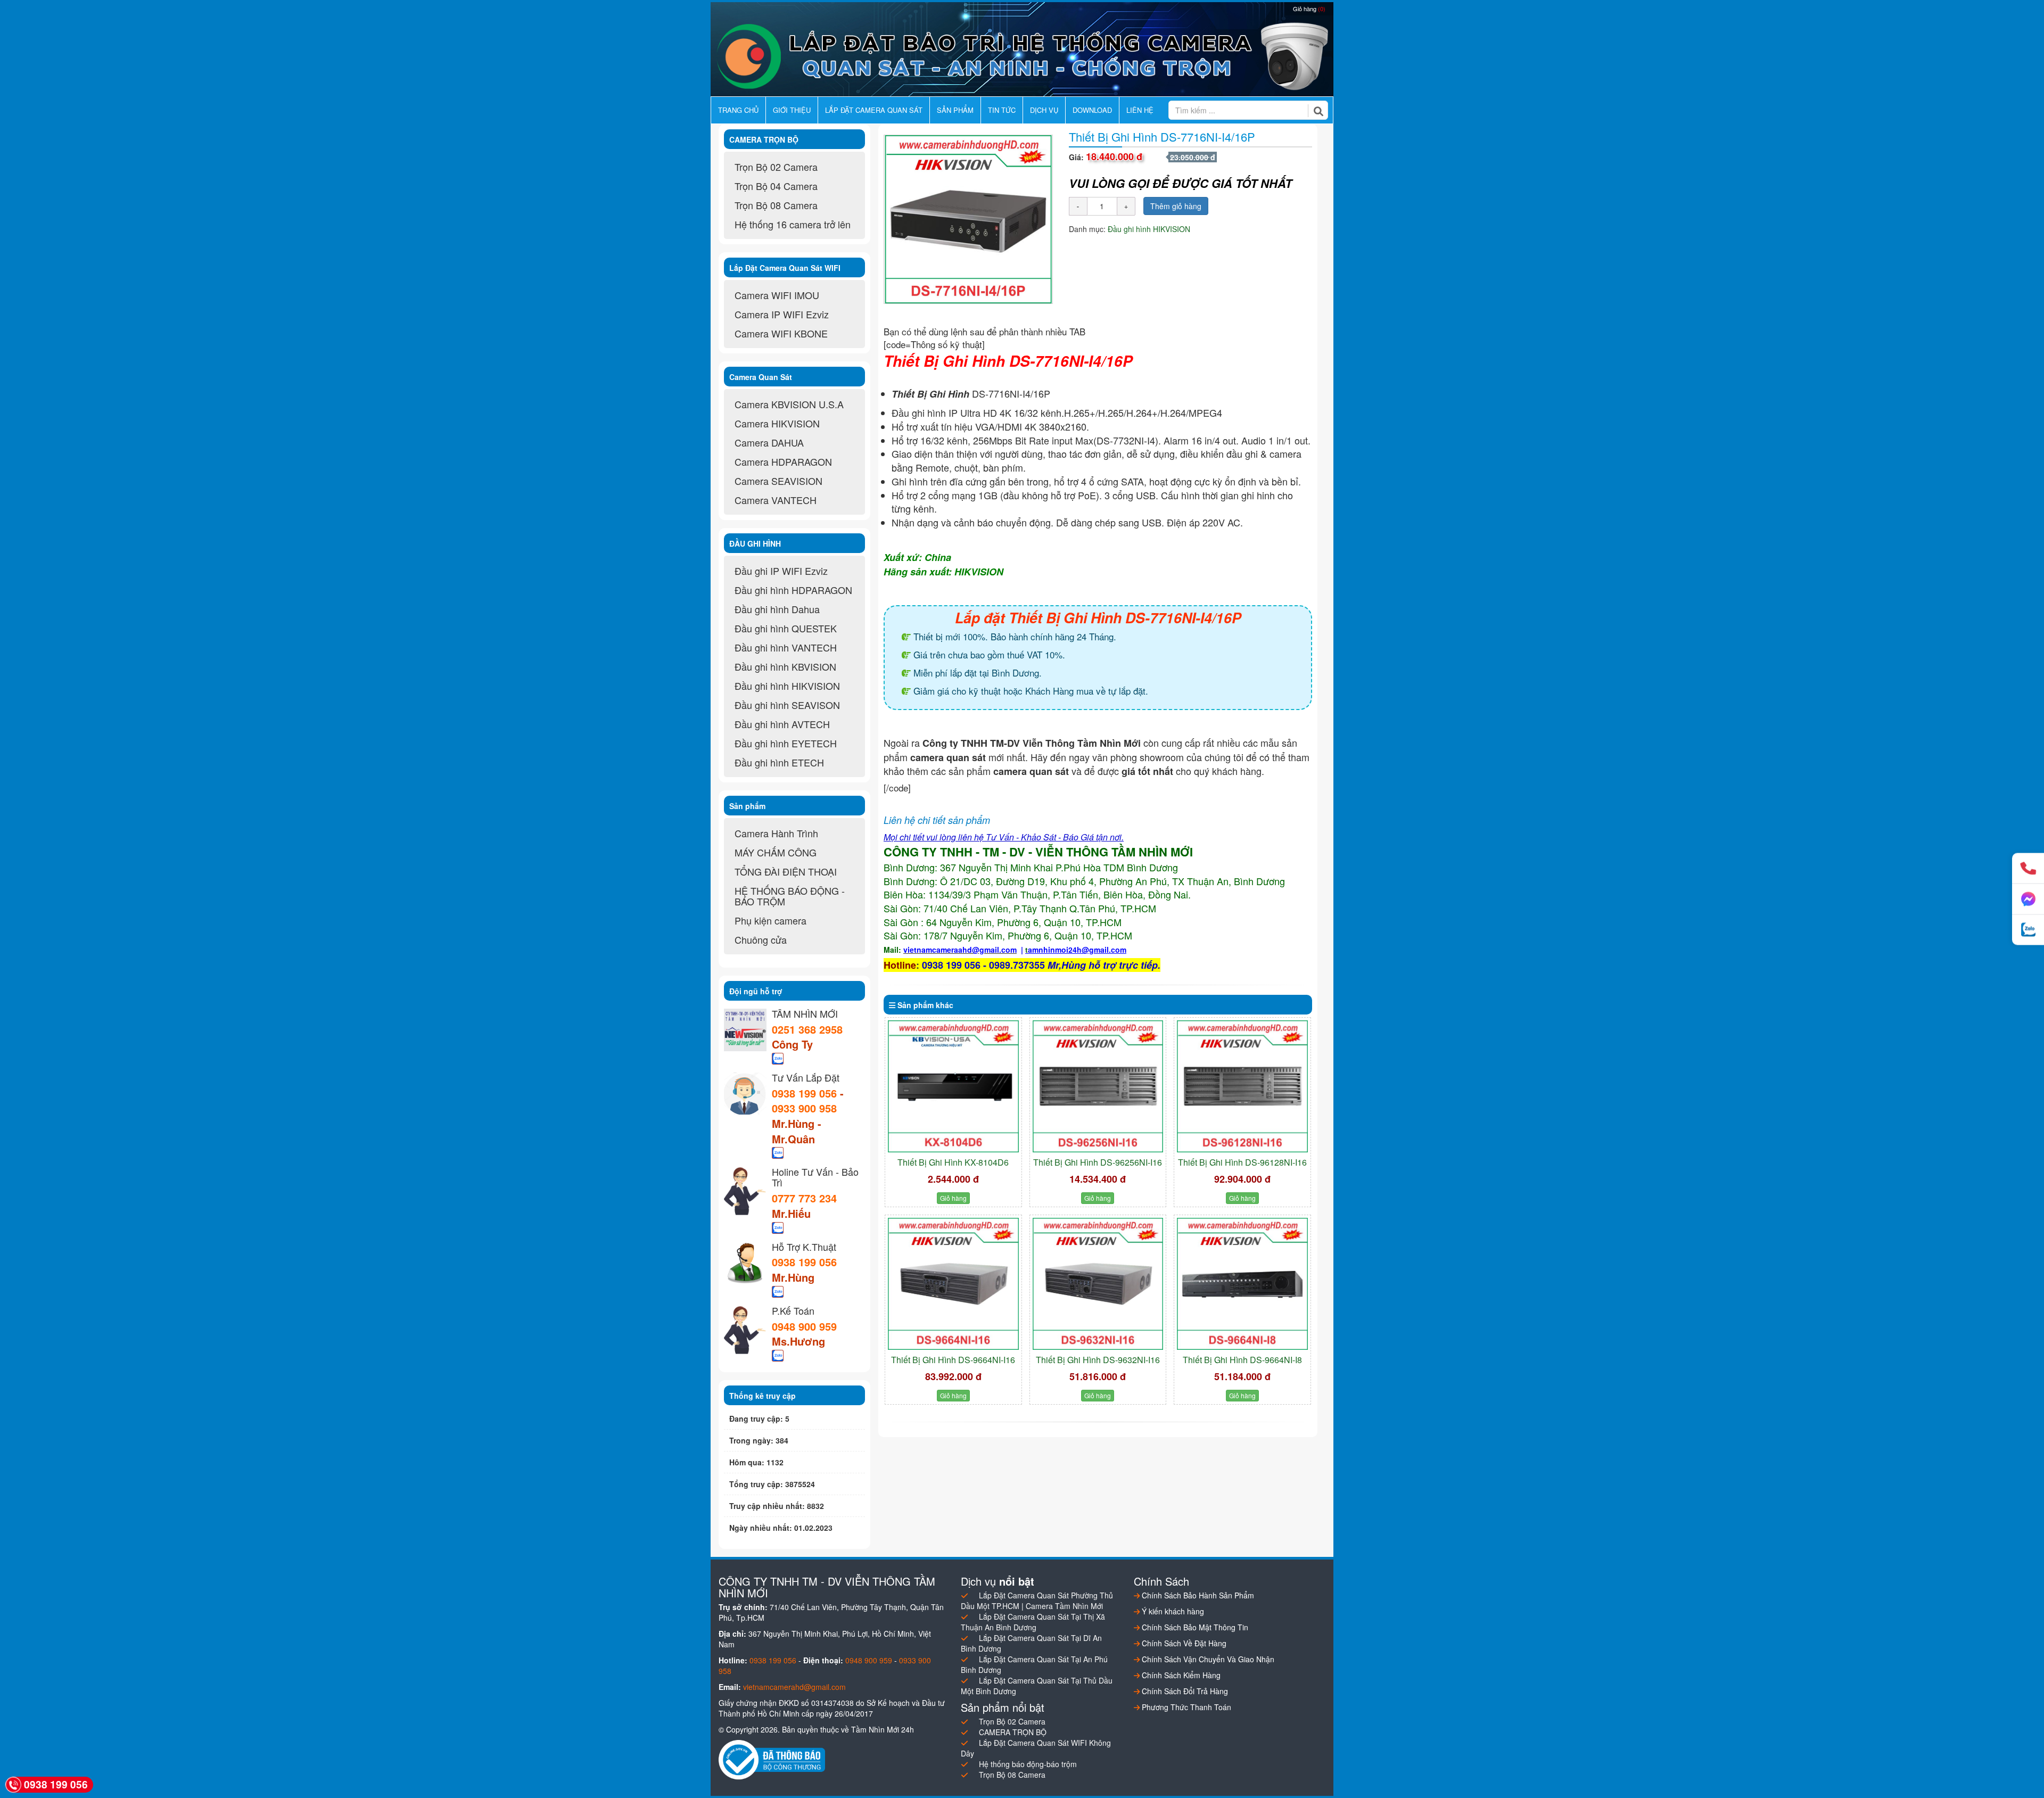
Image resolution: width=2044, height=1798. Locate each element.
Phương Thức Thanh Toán (1185, 1707)
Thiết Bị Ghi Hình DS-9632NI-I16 (1098, 1360)
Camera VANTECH (776, 500)
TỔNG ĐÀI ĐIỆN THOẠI (786, 871)
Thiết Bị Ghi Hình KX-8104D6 (953, 1162)
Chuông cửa (761, 939)
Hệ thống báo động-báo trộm (1028, 1764)
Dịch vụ (1044, 110)
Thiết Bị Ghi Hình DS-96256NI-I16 (1098, 1162)
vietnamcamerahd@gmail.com (794, 1687)
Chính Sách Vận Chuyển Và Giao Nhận (1207, 1659)
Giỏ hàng (1309, 9)
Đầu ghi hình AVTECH (782, 724)
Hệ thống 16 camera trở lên (793, 224)
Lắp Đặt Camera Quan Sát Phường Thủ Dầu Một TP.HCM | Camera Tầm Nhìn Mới (1037, 1601)
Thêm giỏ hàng (1176, 206)
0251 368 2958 (807, 1029)
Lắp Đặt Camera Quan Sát (874, 110)
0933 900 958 (804, 1108)
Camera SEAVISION (778, 481)
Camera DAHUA (769, 442)
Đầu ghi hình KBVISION (785, 666)
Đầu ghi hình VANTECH (786, 647)
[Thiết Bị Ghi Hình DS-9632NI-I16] (1098, 1284)
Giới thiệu (792, 110)
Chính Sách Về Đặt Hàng (1183, 1643)
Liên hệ (1140, 110)
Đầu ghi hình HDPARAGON (793, 590)
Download (1092, 110)
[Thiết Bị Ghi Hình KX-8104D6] (953, 1086)
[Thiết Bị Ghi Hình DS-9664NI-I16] (953, 1284)
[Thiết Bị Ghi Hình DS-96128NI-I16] (1242, 1086)
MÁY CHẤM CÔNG (776, 852)
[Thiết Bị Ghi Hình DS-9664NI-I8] (1242, 1284)
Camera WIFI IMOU (777, 295)
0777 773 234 (804, 1198)
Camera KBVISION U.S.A (789, 404)
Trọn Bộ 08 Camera (776, 205)
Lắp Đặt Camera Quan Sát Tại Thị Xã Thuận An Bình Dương (1033, 1622)
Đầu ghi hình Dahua (777, 609)
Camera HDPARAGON (783, 461)
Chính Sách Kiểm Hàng (1180, 1675)
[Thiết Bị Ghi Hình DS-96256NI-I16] (1098, 1086)
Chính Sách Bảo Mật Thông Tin (1194, 1627)
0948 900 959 (804, 1326)
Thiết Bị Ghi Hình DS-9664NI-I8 (1242, 1360)
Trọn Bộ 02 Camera (776, 167)
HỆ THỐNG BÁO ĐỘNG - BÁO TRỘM (790, 896)
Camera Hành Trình (776, 833)
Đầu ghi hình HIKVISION (1149, 229)
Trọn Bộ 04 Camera (776, 186)
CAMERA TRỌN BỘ (1013, 1732)
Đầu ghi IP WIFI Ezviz (781, 571)
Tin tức (1002, 110)
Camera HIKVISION (777, 423)
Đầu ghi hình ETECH (779, 762)
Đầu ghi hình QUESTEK (786, 628)
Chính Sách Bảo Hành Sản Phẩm (1197, 1595)
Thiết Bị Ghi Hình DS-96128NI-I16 (1242, 1162)
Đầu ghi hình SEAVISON (787, 705)
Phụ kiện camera (770, 920)
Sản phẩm (955, 110)
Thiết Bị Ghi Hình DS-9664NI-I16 (953, 1360)
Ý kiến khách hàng (1172, 1611)
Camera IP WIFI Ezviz (782, 314)
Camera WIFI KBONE (781, 333)
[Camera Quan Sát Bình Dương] (1022, 56)
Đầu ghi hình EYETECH (786, 743)
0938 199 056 (804, 1093)
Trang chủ (738, 110)
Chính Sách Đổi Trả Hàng (1184, 1691)
